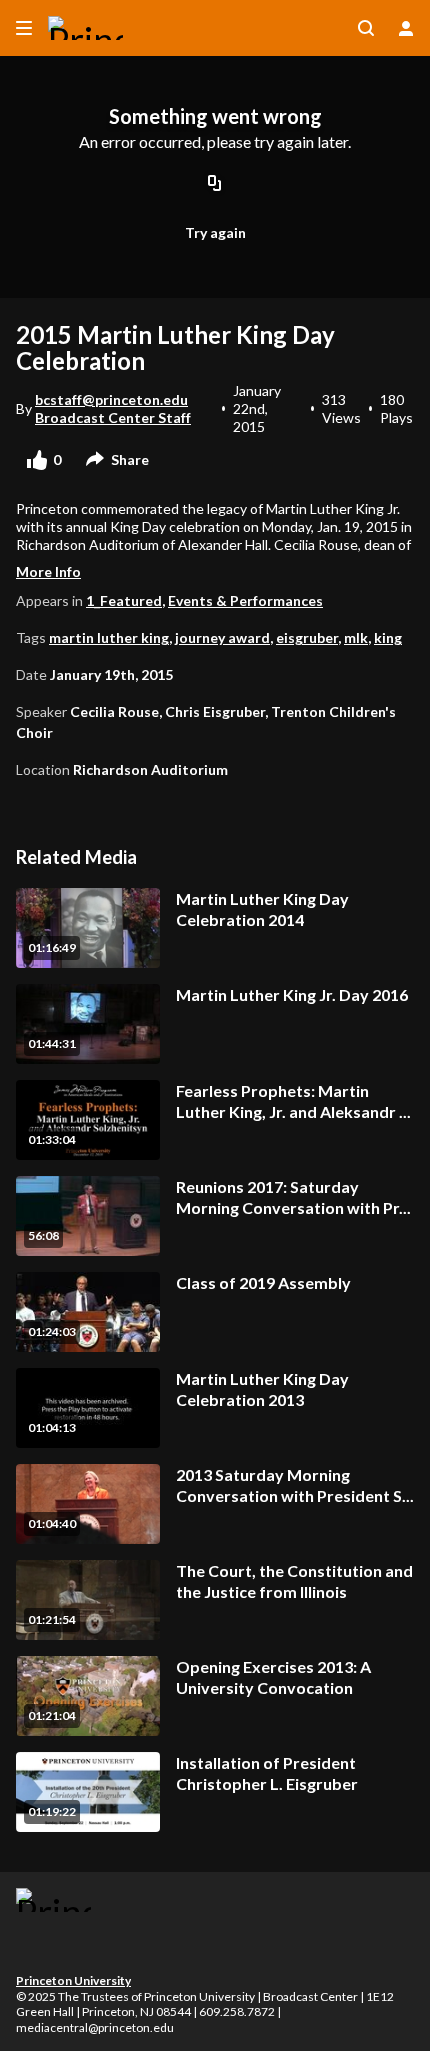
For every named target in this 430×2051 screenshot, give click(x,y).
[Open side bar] (24, 28)
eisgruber (307, 637)
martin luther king (109, 637)
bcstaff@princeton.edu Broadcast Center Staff (113, 408)
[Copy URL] (215, 185)
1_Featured (124, 600)
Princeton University (73, 1980)
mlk (356, 637)
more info (48, 571)
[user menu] (406, 28)
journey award (222, 637)
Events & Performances (245, 600)
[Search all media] (366, 28)
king (388, 637)
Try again (215, 232)
